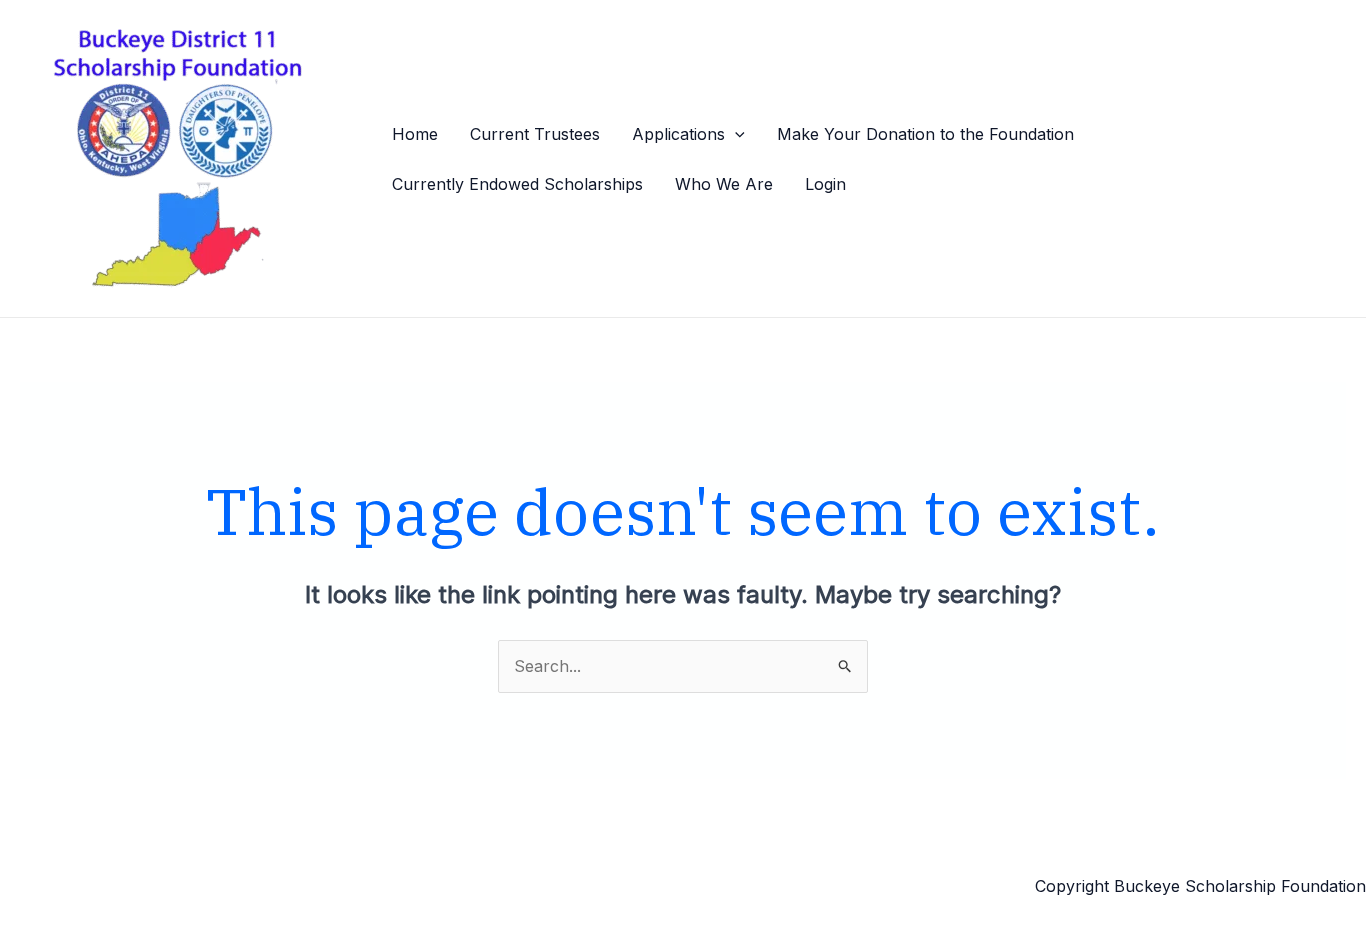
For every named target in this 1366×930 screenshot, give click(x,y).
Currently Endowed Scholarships (517, 184)
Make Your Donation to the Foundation (925, 134)
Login (825, 184)
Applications (678, 134)
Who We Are (724, 184)
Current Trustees (535, 134)
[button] (735, 134)
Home (415, 134)
